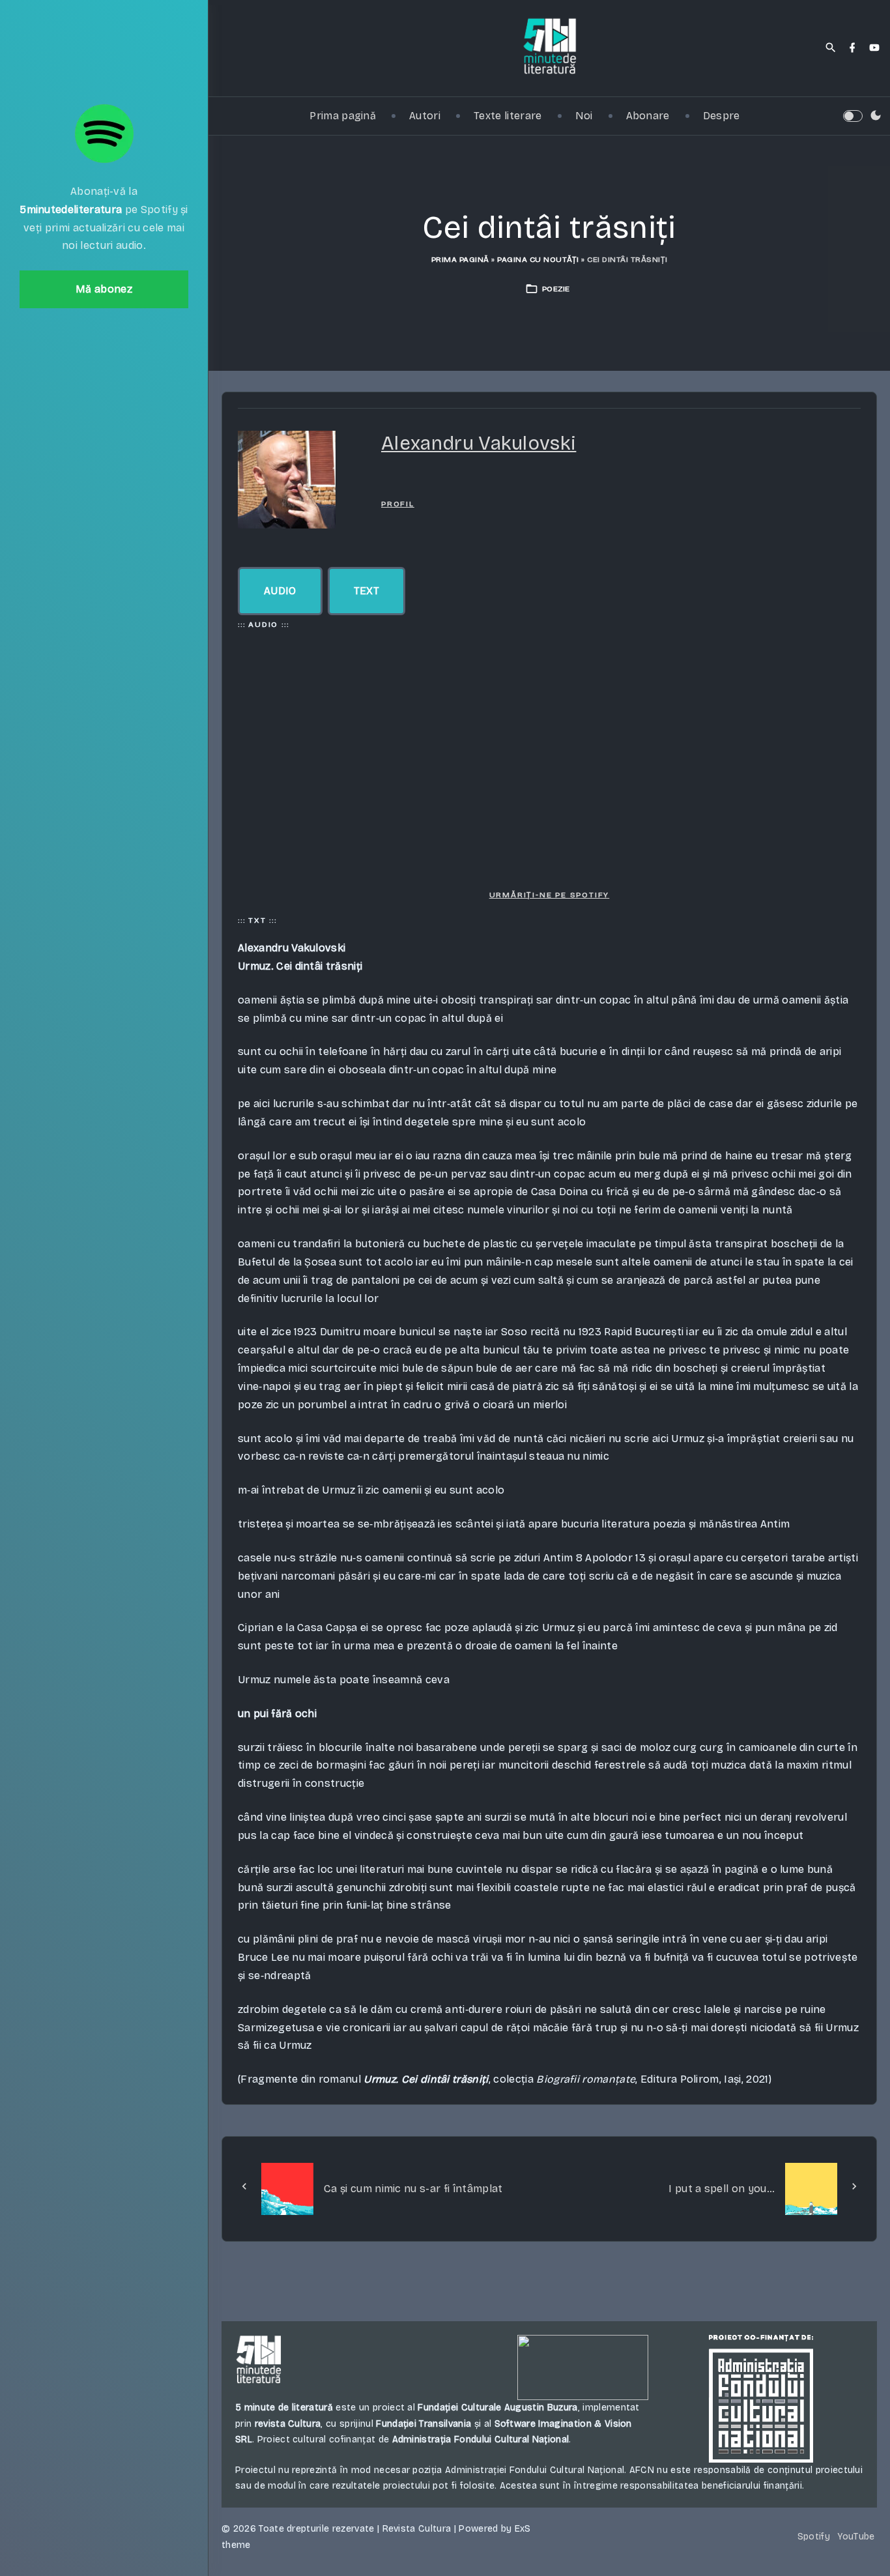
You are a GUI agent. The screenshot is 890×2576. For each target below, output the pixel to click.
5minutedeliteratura (71, 210)
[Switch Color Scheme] (876, 116)
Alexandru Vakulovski (479, 443)
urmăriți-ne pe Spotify (550, 895)
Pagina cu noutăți (538, 259)
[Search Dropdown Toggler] (831, 48)
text (366, 591)
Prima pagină (460, 259)
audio (280, 591)
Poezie (556, 289)
